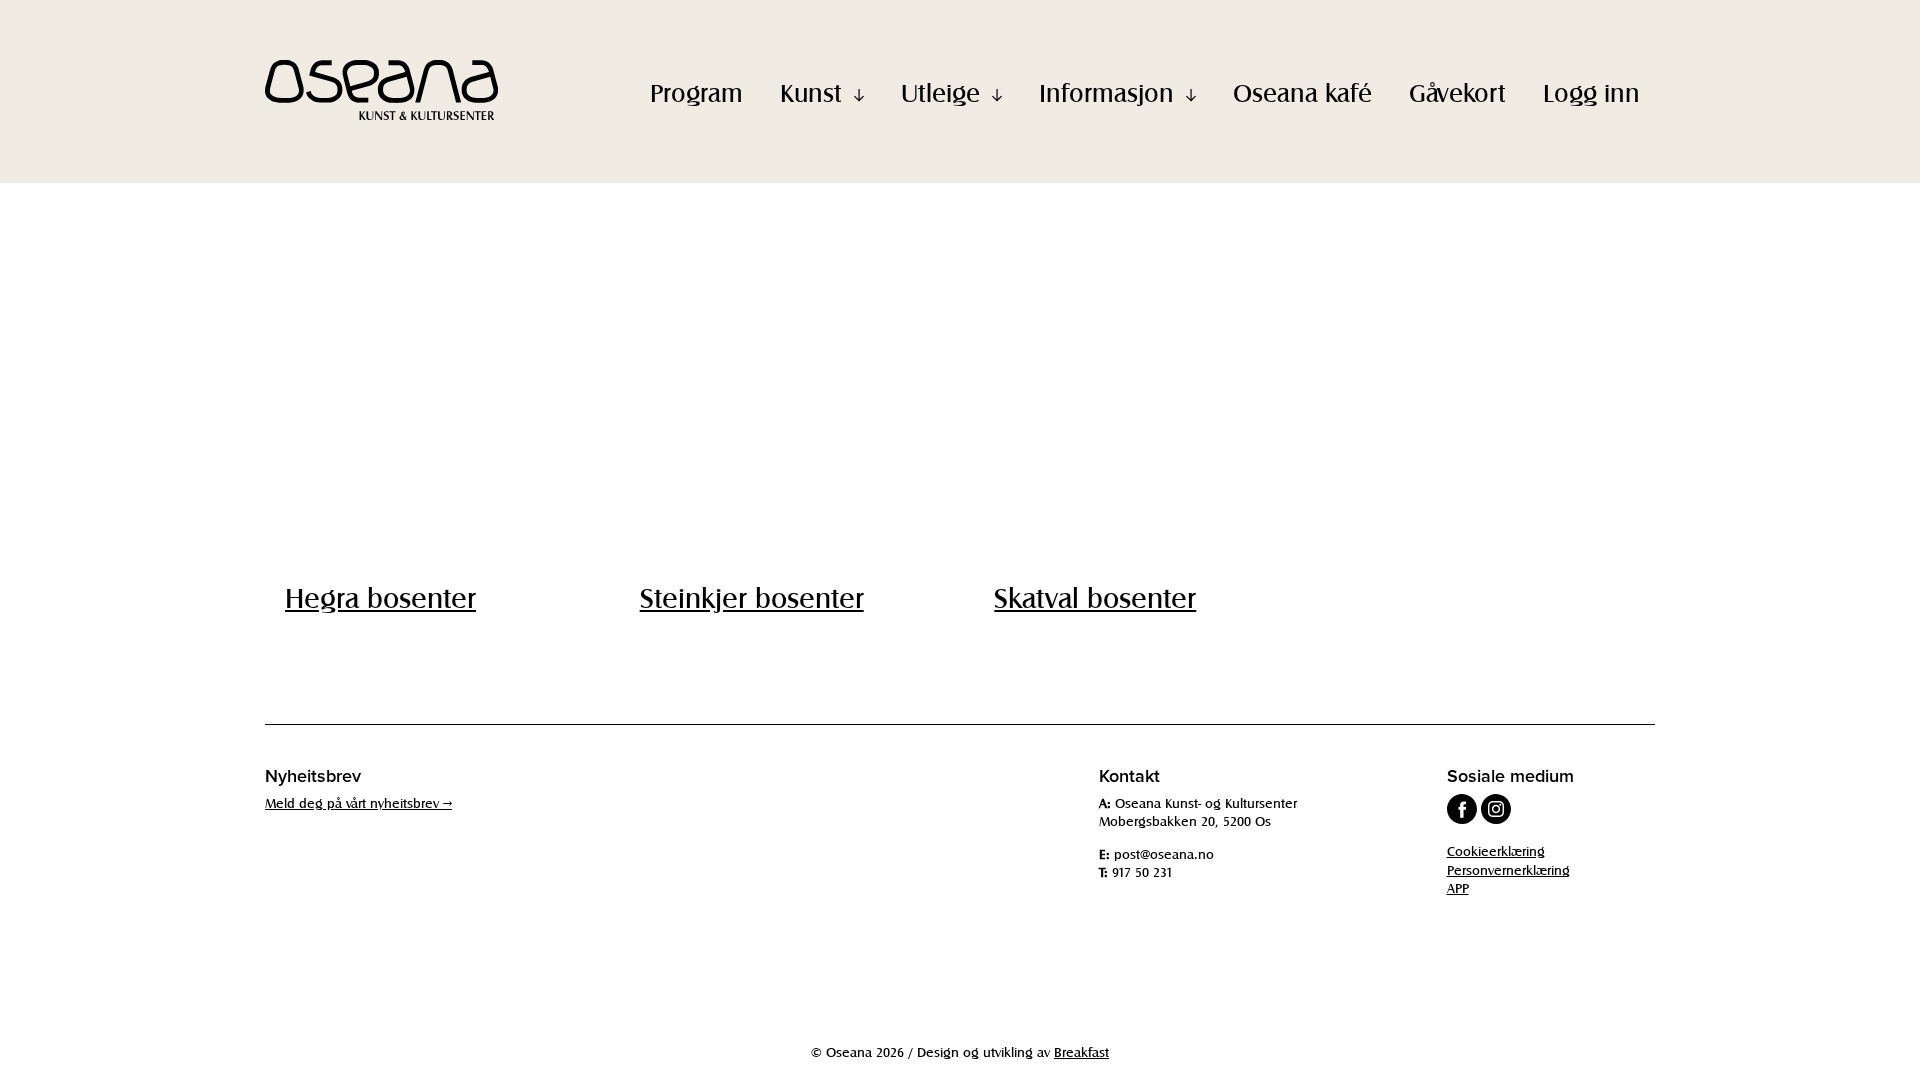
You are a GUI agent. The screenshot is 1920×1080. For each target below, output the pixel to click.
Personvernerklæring (1508, 869)
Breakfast (1081, 1051)
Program (696, 92)
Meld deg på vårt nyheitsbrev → (358, 802)
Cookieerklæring (1496, 850)
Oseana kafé (1302, 92)
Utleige (940, 92)
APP (1458, 887)
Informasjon (1106, 92)
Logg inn (1591, 92)
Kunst (811, 92)
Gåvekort (1457, 92)
